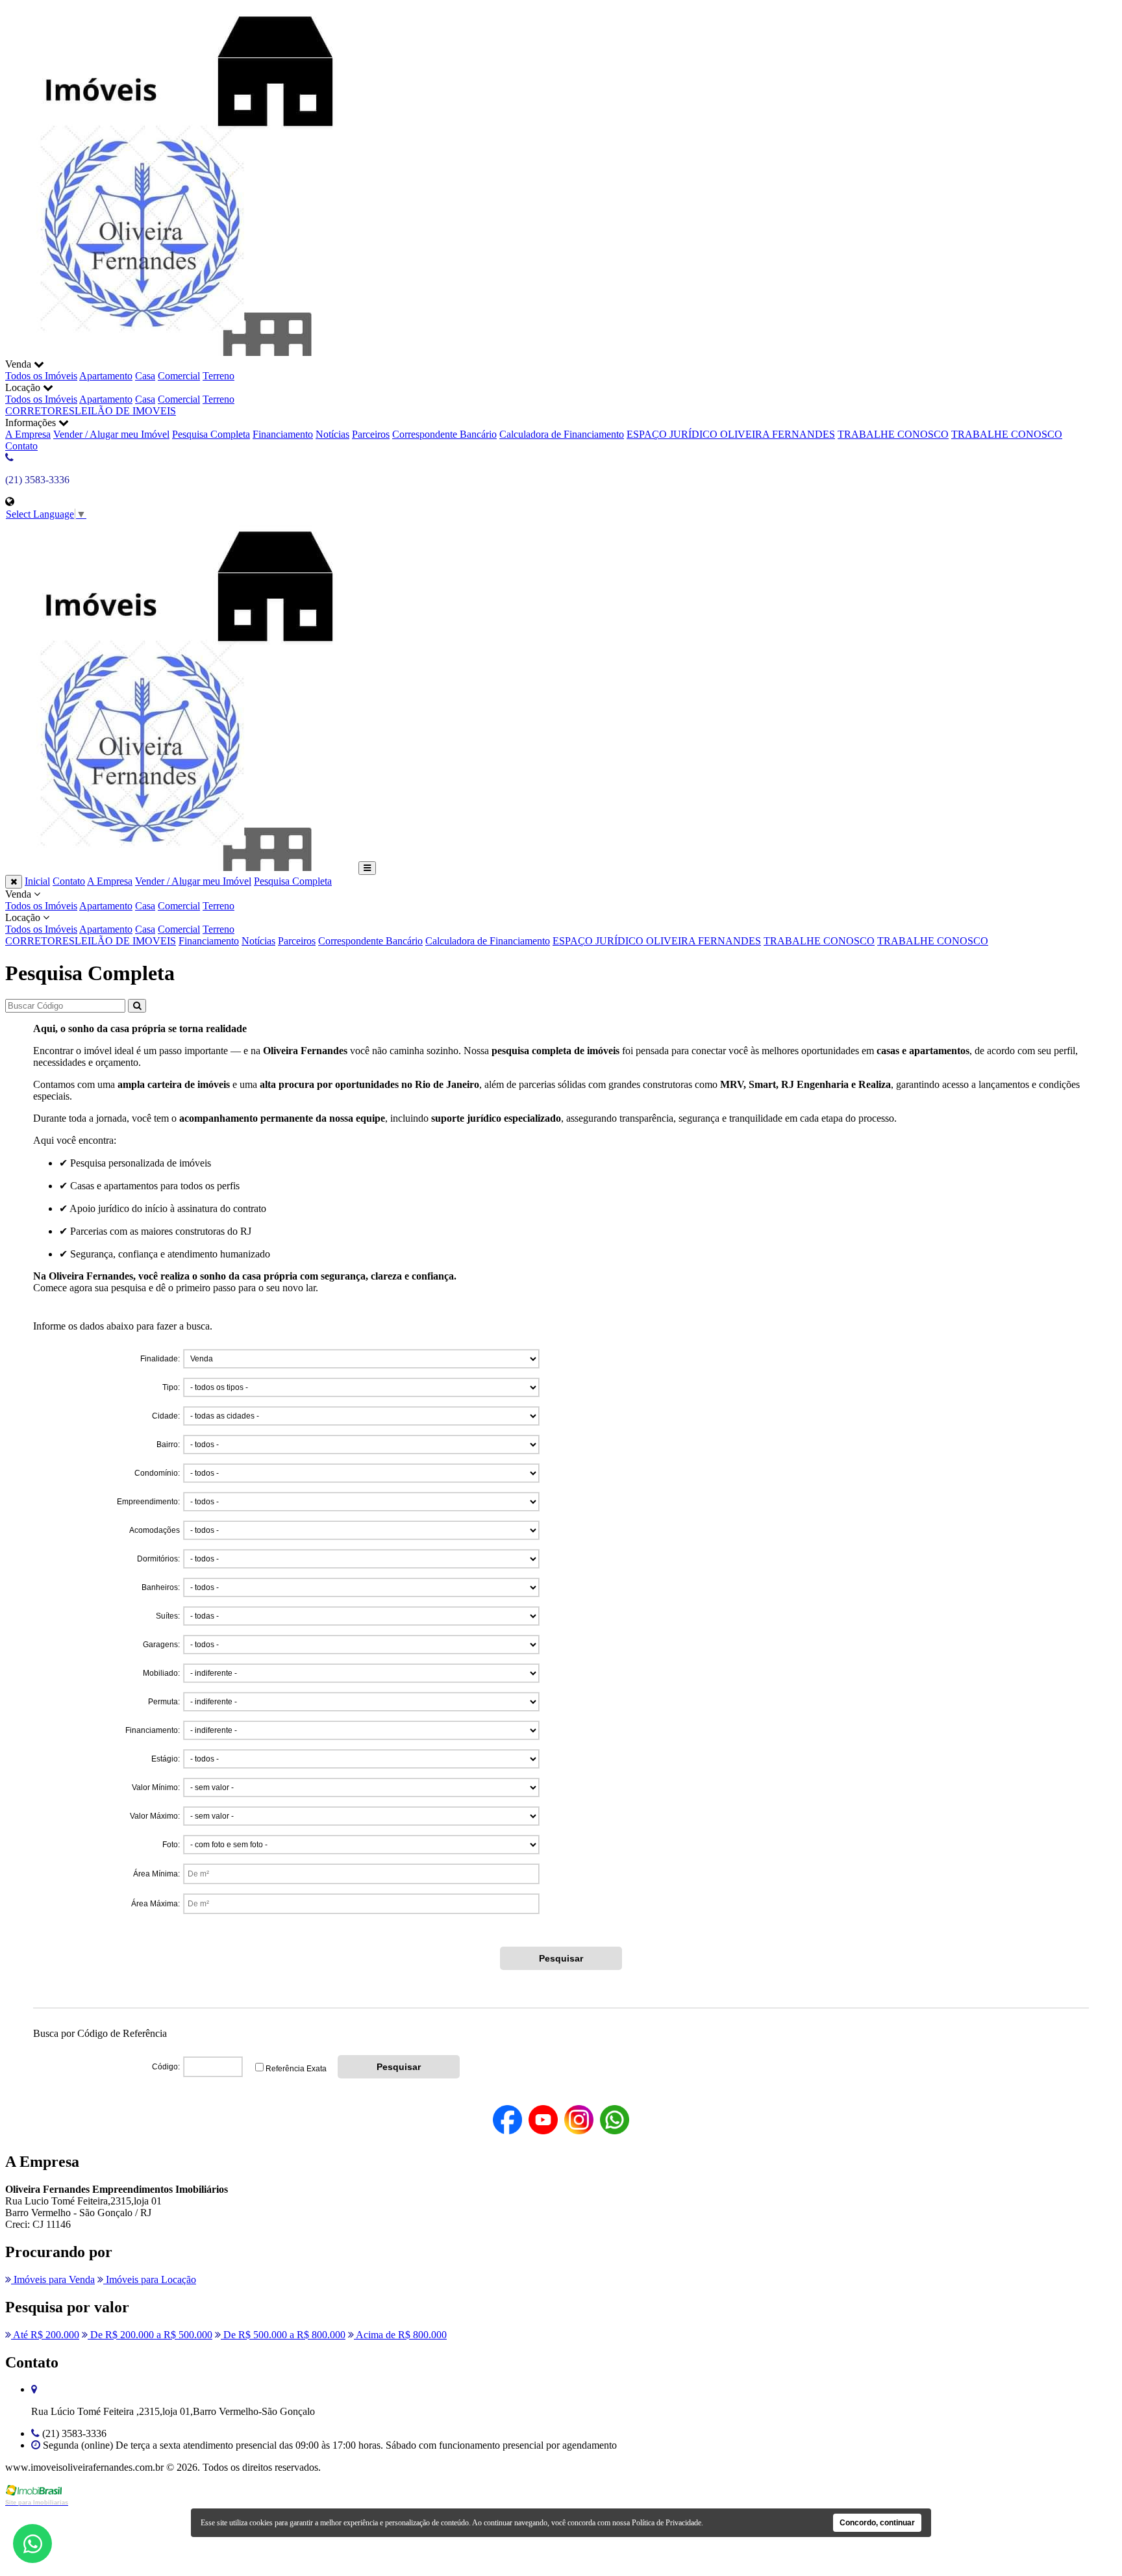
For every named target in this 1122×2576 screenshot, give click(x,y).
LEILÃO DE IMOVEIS (125, 411)
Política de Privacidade (667, 2523)
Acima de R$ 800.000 (400, 2335)
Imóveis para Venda (53, 2279)
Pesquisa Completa (211, 434)
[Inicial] (181, 352)
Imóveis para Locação (150, 2279)
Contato (21, 446)
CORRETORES (40, 411)
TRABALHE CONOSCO (893, 434)
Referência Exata (296, 2069)
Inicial (37, 881)
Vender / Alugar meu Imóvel (111, 434)
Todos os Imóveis (41, 376)
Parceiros (371, 434)
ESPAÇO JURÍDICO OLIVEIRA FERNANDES (731, 434)
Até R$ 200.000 (45, 2335)
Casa (145, 376)
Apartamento (106, 376)
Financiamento (283, 434)
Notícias (332, 434)
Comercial (179, 376)
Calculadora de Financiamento (562, 434)
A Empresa (28, 434)
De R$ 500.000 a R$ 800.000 (283, 2335)
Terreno (218, 376)
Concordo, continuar (877, 2523)
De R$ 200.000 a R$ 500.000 (150, 2335)
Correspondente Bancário (444, 434)
